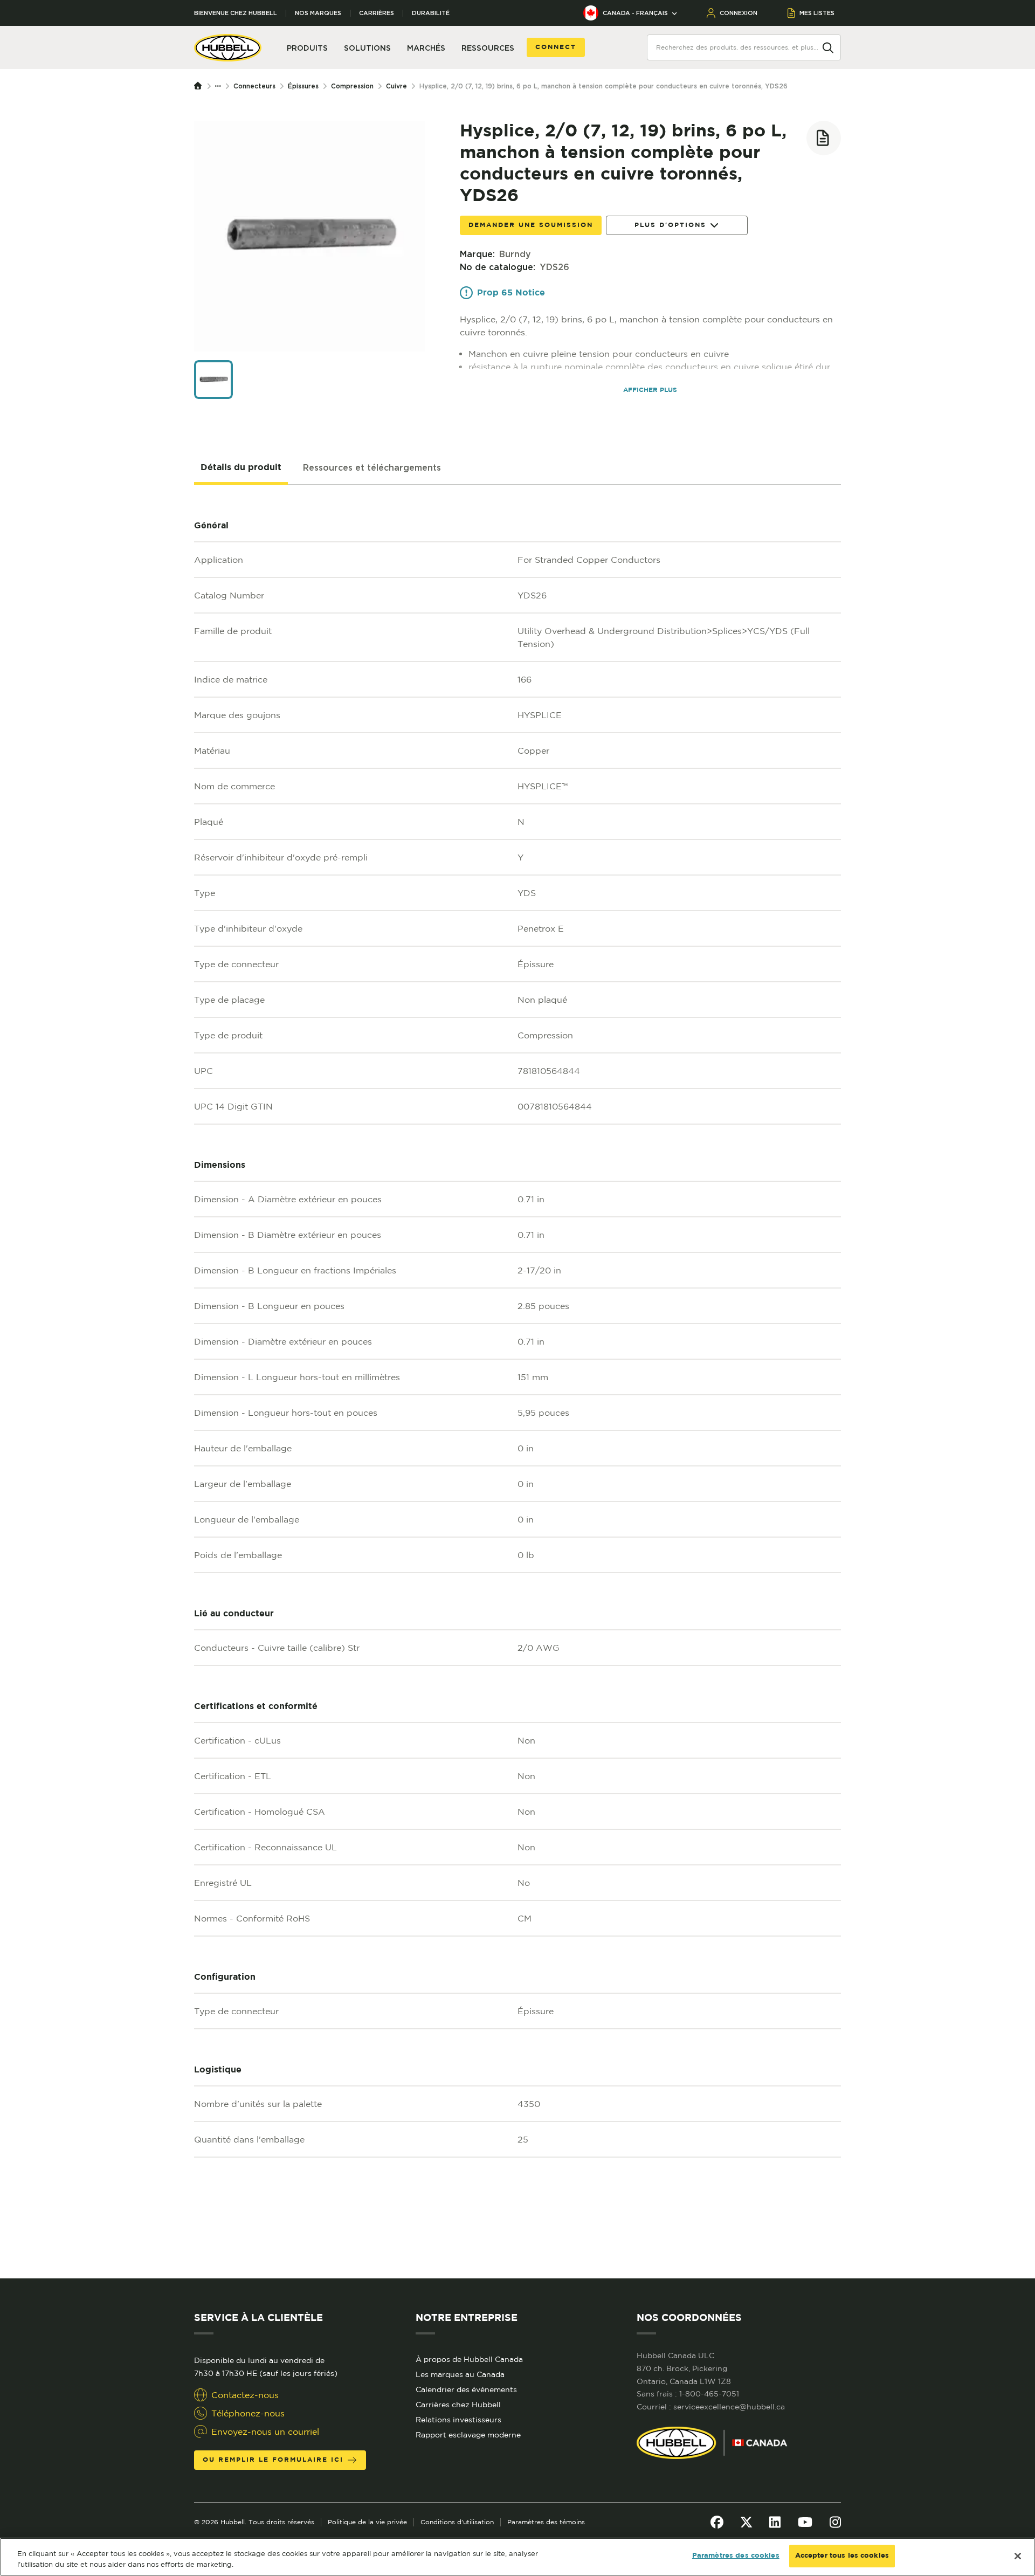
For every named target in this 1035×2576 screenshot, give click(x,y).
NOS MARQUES (318, 13)
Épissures (303, 86)
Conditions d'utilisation (457, 2522)
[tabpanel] (517, 1382)
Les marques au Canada (460, 2374)
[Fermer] (1018, 2556)
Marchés (426, 48)
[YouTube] (805, 2522)
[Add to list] (824, 138)
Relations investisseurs (458, 2420)
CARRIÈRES (377, 13)
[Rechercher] (828, 47)
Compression (352, 86)
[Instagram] (835, 2522)
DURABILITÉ (431, 13)
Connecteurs (254, 86)
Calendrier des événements (466, 2389)
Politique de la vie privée (367, 2522)
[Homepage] (201, 86)
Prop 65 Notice (511, 293)
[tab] (241, 468)
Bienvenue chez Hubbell (236, 13)
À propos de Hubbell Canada (469, 2359)
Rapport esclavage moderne (468, 2435)
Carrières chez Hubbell (458, 2405)
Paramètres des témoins (546, 2522)
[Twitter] (746, 2522)
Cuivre (396, 86)
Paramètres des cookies (736, 2556)
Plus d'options (670, 225)
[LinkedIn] (775, 2522)
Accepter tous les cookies (842, 2556)
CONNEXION (739, 13)
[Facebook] (717, 2522)
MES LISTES (817, 13)
